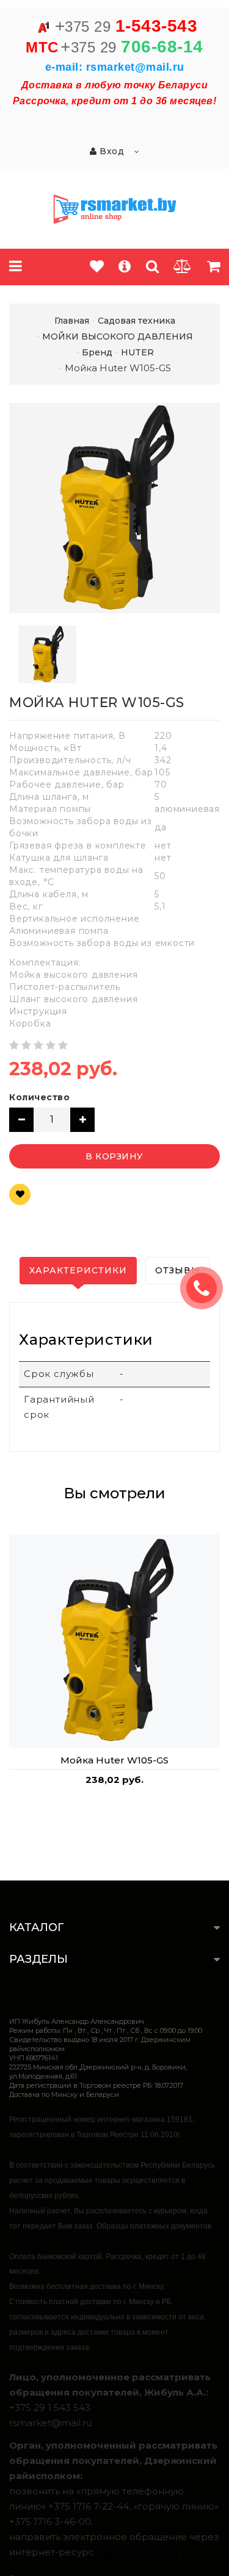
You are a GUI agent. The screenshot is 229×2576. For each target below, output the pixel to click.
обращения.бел (137, 2552)
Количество (39, 1097)
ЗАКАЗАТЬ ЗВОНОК (206, 1288)
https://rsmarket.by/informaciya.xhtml (69, 2241)
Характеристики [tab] (78, 1270)
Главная (72, 321)
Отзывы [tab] (178, 1270)
